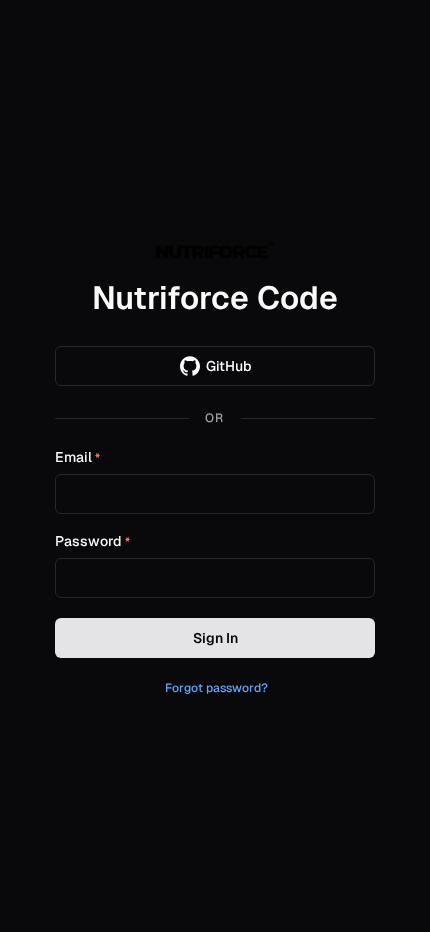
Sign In (215, 638)
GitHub (229, 366)
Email (77, 458)
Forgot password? (216, 688)
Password (92, 542)
